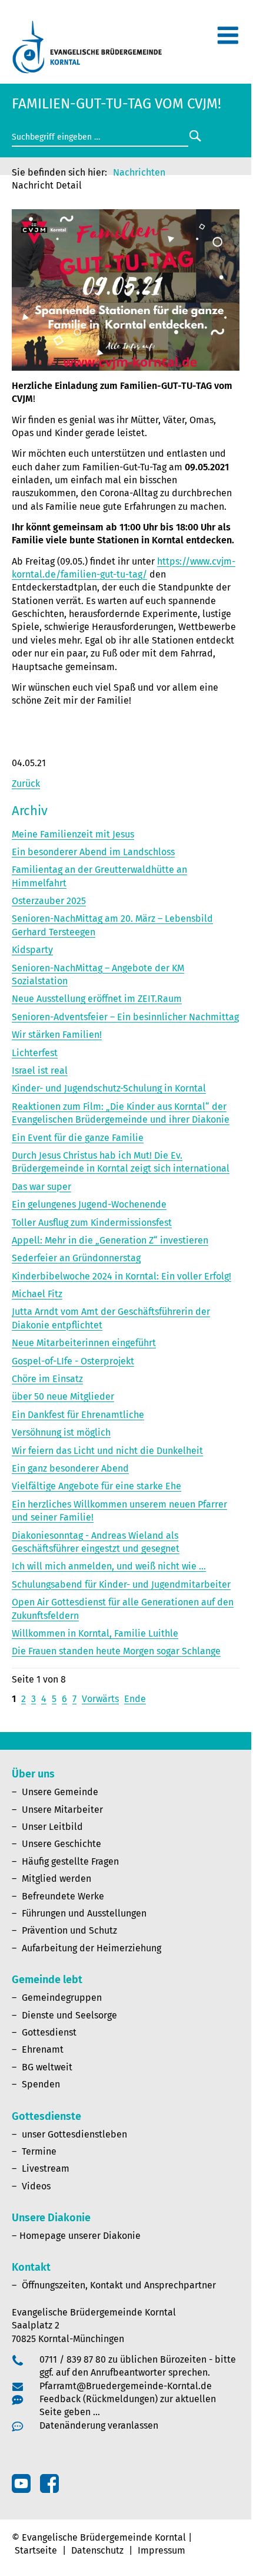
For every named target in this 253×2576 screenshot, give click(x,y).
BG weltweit (47, 2067)
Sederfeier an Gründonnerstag (76, 1258)
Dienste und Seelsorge (69, 2015)
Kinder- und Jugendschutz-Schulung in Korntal (109, 1088)
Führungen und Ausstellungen (84, 1913)
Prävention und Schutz (69, 1930)
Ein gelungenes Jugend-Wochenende (89, 1204)
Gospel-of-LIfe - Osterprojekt (73, 1361)
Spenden (41, 2084)
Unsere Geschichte (61, 1844)
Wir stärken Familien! (57, 1035)
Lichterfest (35, 1053)
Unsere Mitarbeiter (62, 1810)
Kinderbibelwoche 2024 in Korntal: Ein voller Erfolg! (121, 1276)
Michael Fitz (37, 1294)
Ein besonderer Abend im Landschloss (93, 852)
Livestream (46, 2168)
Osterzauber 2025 (49, 901)
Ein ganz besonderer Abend (70, 1468)
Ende (135, 1699)
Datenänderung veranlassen (99, 2425)
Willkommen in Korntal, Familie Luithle (95, 1633)
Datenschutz (97, 2550)
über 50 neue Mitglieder (63, 1396)
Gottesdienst (49, 2032)
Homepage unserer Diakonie (80, 2236)
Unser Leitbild (52, 1827)
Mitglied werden (56, 1879)
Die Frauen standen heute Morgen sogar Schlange (116, 1651)
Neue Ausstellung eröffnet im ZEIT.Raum (97, 999)
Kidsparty (32, 950)
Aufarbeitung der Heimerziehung (91, 1948)
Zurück (26, 784)
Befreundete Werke (63, 1896)
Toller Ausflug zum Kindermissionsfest (92, 1223)
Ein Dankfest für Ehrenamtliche (78, 1415)
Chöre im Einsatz (47, 1379)
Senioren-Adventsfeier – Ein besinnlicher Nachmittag (125, 1017)
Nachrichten (139, 172)
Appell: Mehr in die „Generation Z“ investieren (110, 1240)
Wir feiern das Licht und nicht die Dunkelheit (107, 1451)
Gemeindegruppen (62, 1998)
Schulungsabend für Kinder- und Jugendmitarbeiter (121, 1584)
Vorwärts (100, 1699)
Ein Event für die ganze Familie (78, 1138)
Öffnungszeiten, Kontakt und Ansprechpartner (119, 2285)
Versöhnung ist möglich (61, 1432)
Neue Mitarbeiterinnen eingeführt (84, 1343)
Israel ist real (40, 1071)
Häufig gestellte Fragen (70, 1861)
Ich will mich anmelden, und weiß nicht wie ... (109, 1566)
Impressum (162, 2550)
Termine (39, 2151)
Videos (36, 2186)
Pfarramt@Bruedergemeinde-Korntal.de (126, 2386)
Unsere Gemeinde (60, 1792)
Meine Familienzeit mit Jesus (73, 834)
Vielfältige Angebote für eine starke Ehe (96, 1486)
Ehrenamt (43, 2049)
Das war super (41, 1187)
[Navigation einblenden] (228, 40)
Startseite (36, 2550)
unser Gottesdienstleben (74, 2134)
